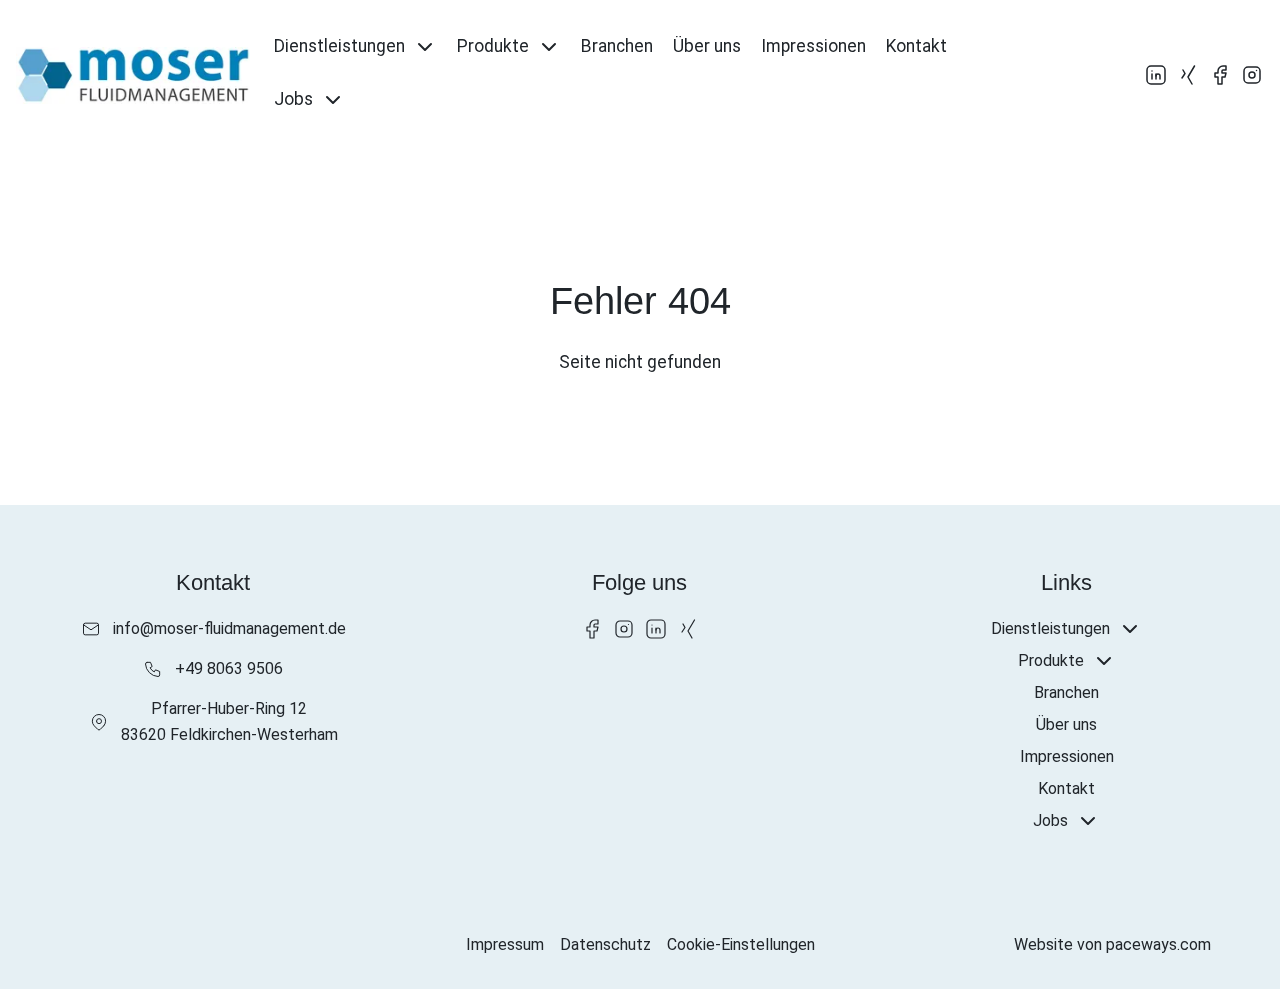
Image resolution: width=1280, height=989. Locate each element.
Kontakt (916, 46)
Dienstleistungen (339, 46)
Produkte (493, 46)
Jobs (293, 99)
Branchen (617, 46)
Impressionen (813, 46)
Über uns (707, 46)
